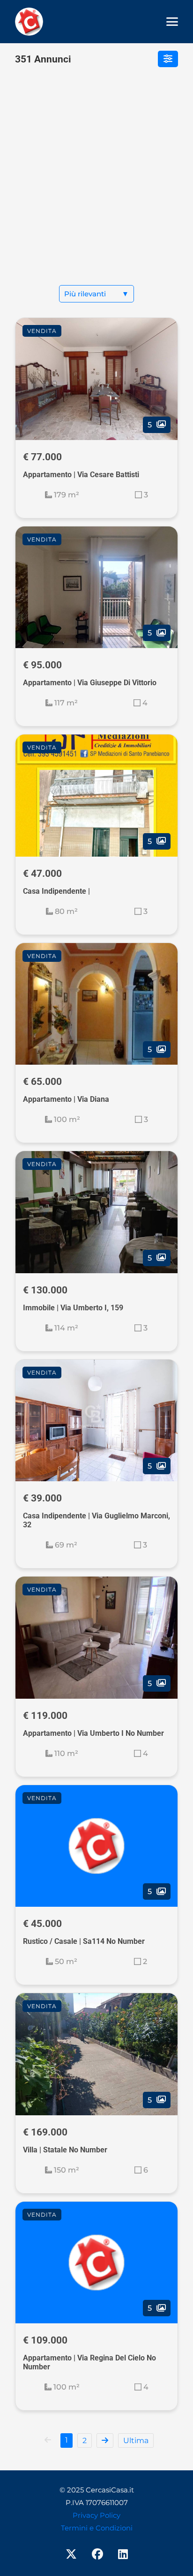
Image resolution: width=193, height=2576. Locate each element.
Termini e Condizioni (97, 2528)
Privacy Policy (96, 2515)
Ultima (136, 2441)
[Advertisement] (96, 184)
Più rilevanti (96, 294)
